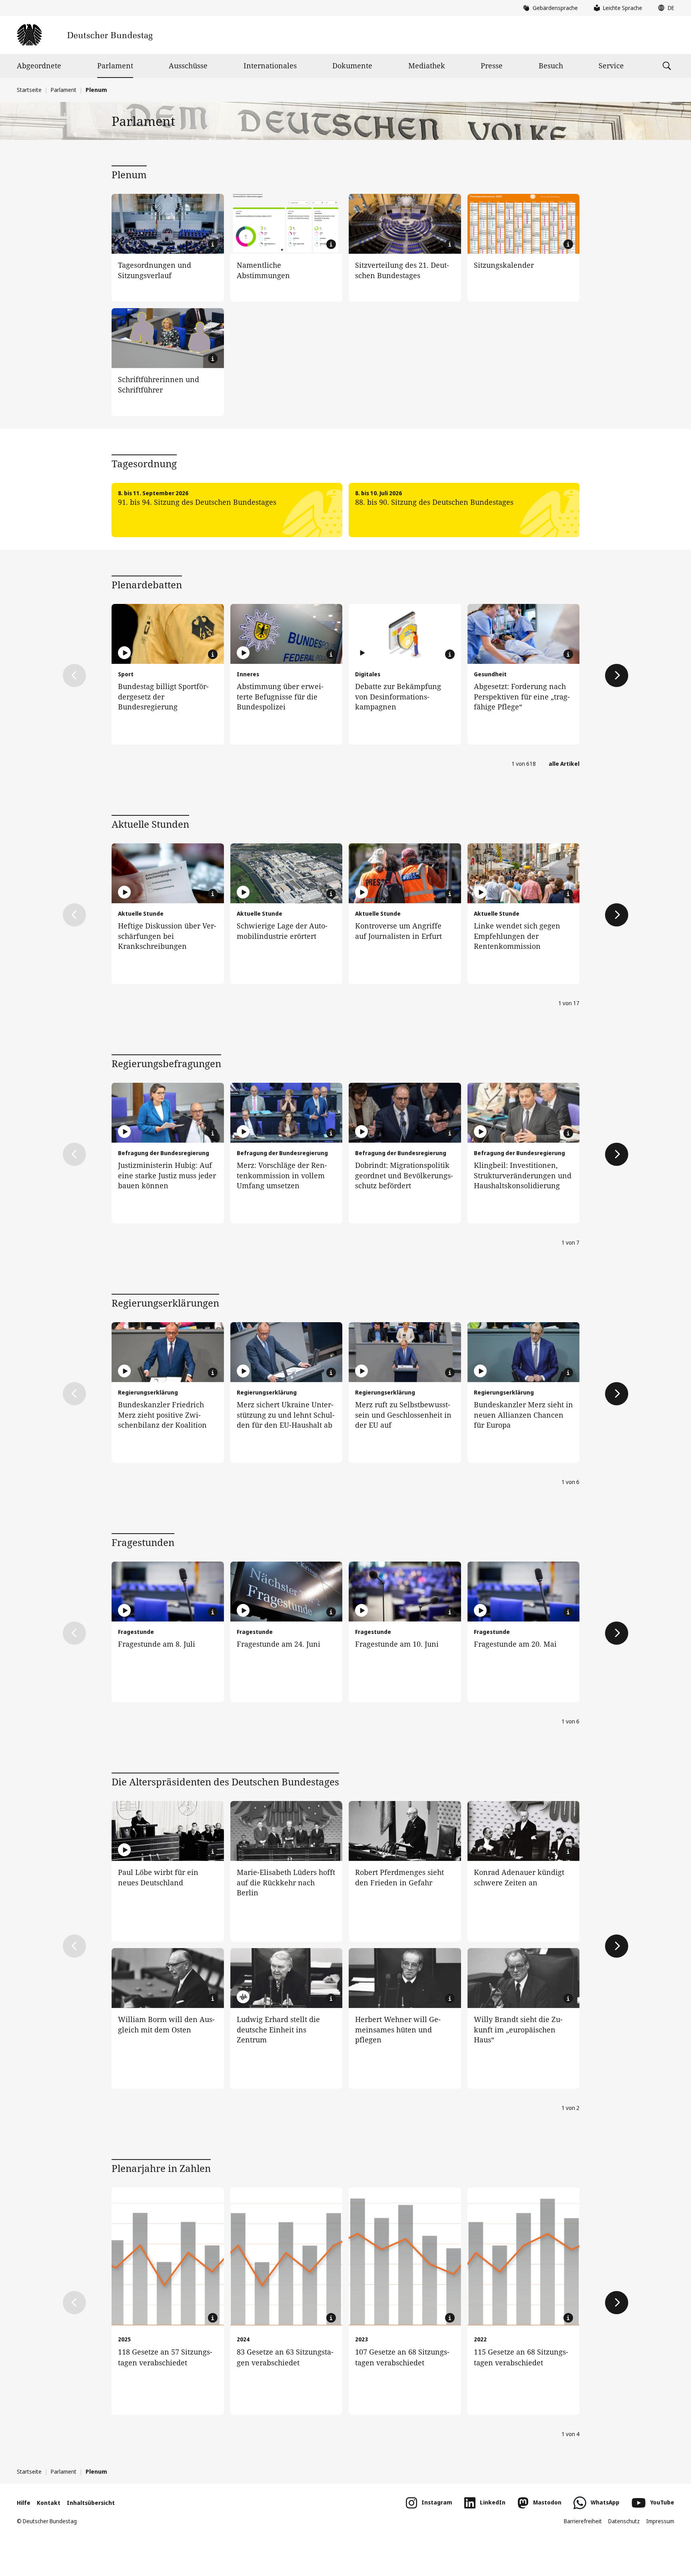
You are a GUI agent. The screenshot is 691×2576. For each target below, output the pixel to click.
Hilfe (24, 2503)
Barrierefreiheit (583, 2521)
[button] (664, 8)
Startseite (29, 90)
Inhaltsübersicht (91, 2503)
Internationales (270, 66)
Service (611, 66)
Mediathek (427, 66)
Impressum (660, 2521)
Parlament (115, 66)
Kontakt (49, 2503)
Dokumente (352, 66)
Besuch (551, 66)
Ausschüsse (188, 66)
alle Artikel (564, 764)
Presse (492, 66)
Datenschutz (624, 2521)
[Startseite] (85, 35)
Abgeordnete (39, 66)
